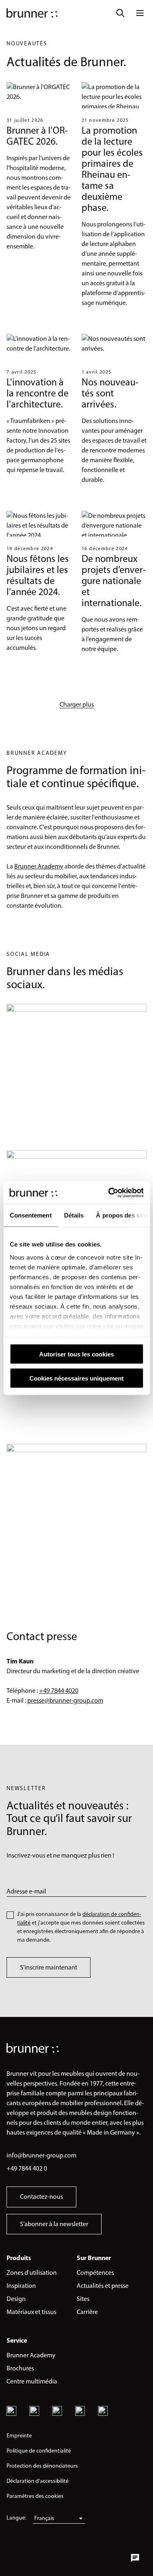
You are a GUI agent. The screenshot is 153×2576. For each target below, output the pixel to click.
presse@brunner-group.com (65, 1700)
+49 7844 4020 (59, 1691)
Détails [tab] (74, 1215)
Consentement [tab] (30, 1215)
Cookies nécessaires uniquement (76, 1378)
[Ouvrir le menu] (140, 13)
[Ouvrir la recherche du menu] (120, 13)
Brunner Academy (39, 866)
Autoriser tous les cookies (76, 1354)
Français (44, 2518)
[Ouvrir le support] (135, 2558)
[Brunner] (32, 13)
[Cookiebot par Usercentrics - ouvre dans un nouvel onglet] (109, 1193)
